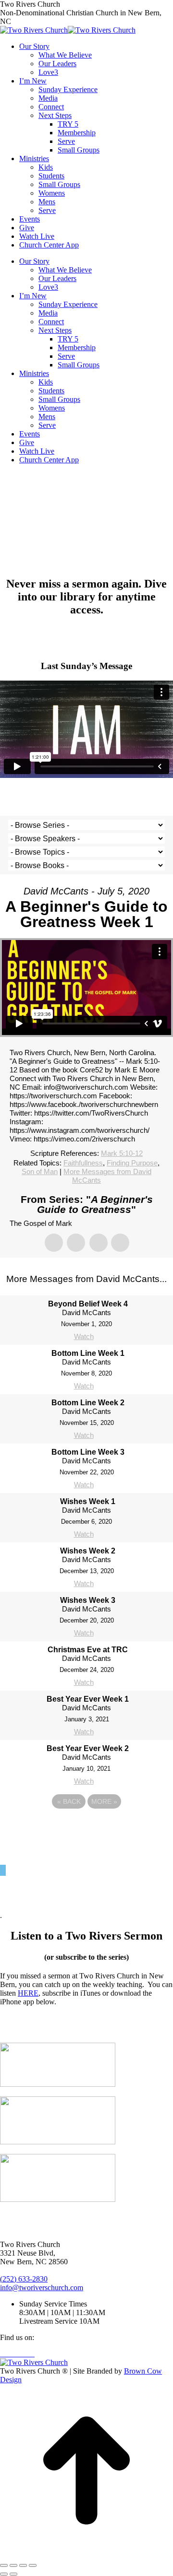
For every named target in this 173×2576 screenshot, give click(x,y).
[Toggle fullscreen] (23, 2565)
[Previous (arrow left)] (4, 2574)
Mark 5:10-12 (122, 1153)
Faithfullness (83, 1163)
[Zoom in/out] (33, 2565)
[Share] (13, 2565)
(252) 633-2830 (24, 2279)
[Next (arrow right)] (13, 2574)
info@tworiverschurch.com (42, 2288)
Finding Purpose (132, 1163)
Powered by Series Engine (86, 1828)
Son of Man (40, 1171)
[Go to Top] (86, 2554)
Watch (84, 1336)
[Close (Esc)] (4, 2565)
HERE (28, 1993)
